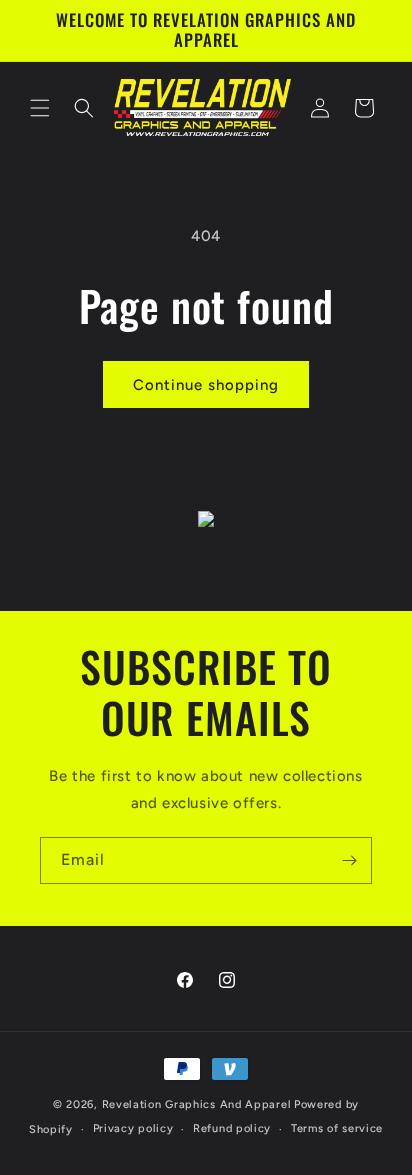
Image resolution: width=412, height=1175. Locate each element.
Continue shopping (206, 385)
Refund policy (232, 1128)
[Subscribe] (349, 860)
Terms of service (337, 1128)
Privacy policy (133, 1128)
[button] (40, 108)
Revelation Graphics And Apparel (197, 1104)
